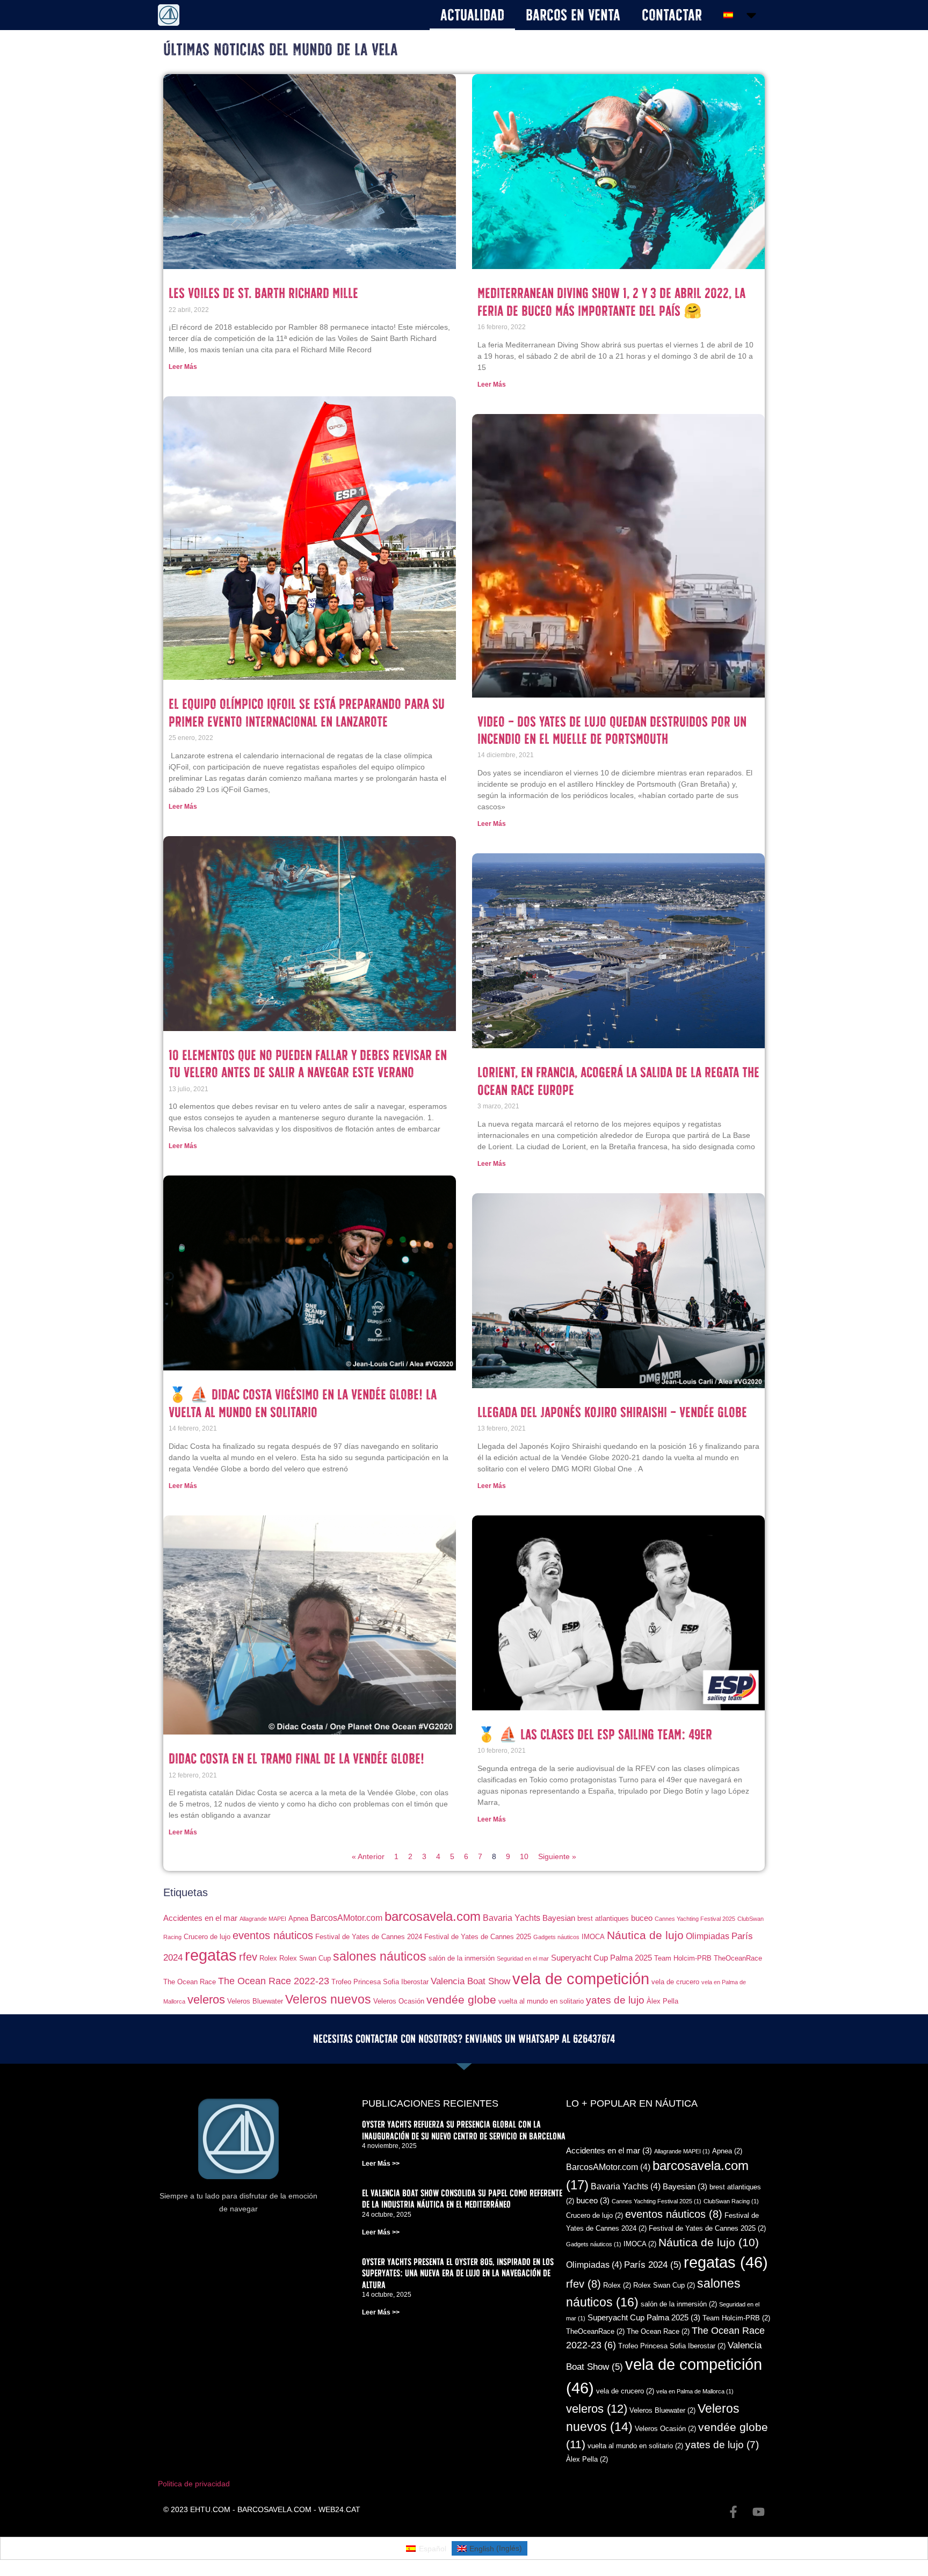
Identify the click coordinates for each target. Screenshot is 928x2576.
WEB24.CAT (339, 2509)
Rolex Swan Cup (305, 1958)
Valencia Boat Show (470, 1981)
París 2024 (653, 2265)
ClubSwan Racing (731, 2201)
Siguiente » (557, 1856)
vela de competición (581, 1979)
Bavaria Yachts (512, 1918)
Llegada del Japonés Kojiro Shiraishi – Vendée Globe (612, 1412)
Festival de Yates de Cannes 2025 (478, 1937)
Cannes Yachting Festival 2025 (695, 1919)
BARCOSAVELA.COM (274, 2509)
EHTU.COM (210, 2509)
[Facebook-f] (733, 2512)
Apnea (298, 1918)
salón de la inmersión (462, 1958)
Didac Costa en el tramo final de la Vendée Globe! (296, 1758)
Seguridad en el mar (523, 1958)
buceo (642, 1918)
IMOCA (593, 1937)
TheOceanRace (738, 1958)
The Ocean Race (190, 1982)
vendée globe (461, 2000)
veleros (206, 2000)
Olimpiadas (708, 1936)
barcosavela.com (433, 1917)
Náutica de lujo (645, 1935)
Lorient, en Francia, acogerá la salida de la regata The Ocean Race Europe (618, 1081)
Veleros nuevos (328, 1999)
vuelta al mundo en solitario (541, 2001)
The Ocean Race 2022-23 (274, 1981)
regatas (211, 1955)
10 (524, 1856)
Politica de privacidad (194, 2484)
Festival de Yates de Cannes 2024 (369, 1937)
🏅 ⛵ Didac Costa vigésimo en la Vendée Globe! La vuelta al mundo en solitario (303, 1403)
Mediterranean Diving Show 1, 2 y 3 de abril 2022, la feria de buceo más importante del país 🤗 (611, 302)
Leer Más (183, 367)
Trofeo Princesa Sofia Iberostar (380, 1982)
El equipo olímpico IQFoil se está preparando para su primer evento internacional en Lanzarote (307, 712)
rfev (248, 1957)
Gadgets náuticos (556, 1937)
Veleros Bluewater (255, 2001)
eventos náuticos (273, 1935)
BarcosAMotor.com (346, 1918)
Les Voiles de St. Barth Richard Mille (263, 293)
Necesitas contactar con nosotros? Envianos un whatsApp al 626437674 (464, 2039)
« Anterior (368, 1856)
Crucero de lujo (207, 1937)
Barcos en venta (573, 15)
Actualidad (472, 15)
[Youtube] (759, 2512)
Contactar (672, 15)
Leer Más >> (381, 2164)
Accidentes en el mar (200, 1918)
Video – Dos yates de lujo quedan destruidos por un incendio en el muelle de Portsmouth (612, 730)
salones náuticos (380, 1956)
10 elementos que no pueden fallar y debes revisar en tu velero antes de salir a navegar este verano (308, 1064)
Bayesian (559, 1918)
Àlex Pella (662, 2001)
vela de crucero (675, 1982)
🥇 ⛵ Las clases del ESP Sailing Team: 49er (595, 1734)
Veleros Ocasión (399, 2001)
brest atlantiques (603, 1918)
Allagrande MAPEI (263, 1919)
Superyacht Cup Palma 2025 (601, 1958)
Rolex (268, 1958)
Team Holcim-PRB (683, 1958)
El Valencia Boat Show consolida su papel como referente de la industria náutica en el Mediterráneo (462, 2199)
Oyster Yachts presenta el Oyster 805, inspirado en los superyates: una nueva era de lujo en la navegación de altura (458, 2273)
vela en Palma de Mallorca (695, 2391)
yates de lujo (615, 2000)
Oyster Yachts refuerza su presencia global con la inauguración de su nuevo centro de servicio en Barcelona (464, 2130)
